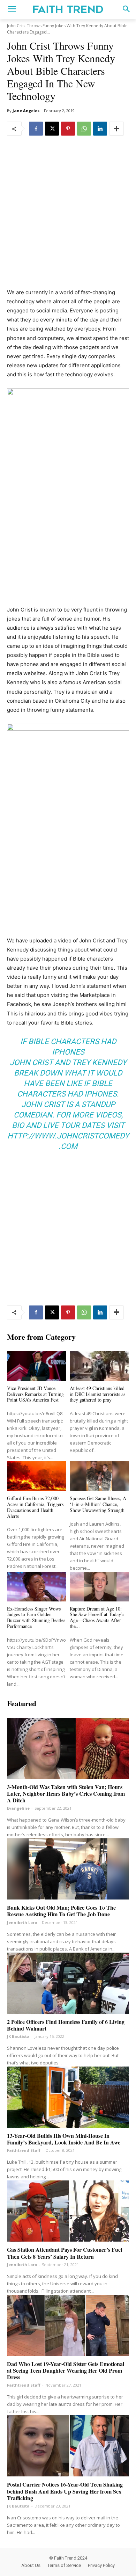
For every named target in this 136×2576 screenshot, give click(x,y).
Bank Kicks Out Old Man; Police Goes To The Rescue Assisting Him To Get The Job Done (61, 1911)
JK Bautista (18, 2036)
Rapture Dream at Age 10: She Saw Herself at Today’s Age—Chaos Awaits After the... (97, 1617)
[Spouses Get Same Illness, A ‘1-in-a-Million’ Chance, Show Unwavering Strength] (99, 1476)
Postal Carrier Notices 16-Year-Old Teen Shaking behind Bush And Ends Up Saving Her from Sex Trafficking (65, 2491)
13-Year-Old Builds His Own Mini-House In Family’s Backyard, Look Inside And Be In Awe (64, 2139)
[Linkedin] (100, 129)
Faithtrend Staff (24, 2150)
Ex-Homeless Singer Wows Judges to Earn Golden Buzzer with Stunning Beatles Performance (36, 1617)
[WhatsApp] (84, 129)
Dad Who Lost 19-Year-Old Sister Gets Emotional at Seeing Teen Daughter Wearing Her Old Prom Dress (66, 2370)
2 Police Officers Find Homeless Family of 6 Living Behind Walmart (66, 2025)
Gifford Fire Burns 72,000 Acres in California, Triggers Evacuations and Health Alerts (35, 1507)
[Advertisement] (68, 217)
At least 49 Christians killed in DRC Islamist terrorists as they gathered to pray (97, 1394)
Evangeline (18, 1808)
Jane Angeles (26, 111)
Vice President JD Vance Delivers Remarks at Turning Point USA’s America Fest (35, 1394)
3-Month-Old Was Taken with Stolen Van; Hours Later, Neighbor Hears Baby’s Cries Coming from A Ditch (66, 1793)
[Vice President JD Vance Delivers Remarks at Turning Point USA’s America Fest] (37, 1366)
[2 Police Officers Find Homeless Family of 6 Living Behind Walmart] (68, 1983)
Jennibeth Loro (22, 1922)
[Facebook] (36, 129)
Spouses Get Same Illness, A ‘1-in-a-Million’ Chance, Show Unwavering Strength (98, 1504)
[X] (52, 129)
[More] (116, 129)
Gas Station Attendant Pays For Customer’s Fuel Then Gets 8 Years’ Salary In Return (65, 2253)
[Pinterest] (68, 129)
